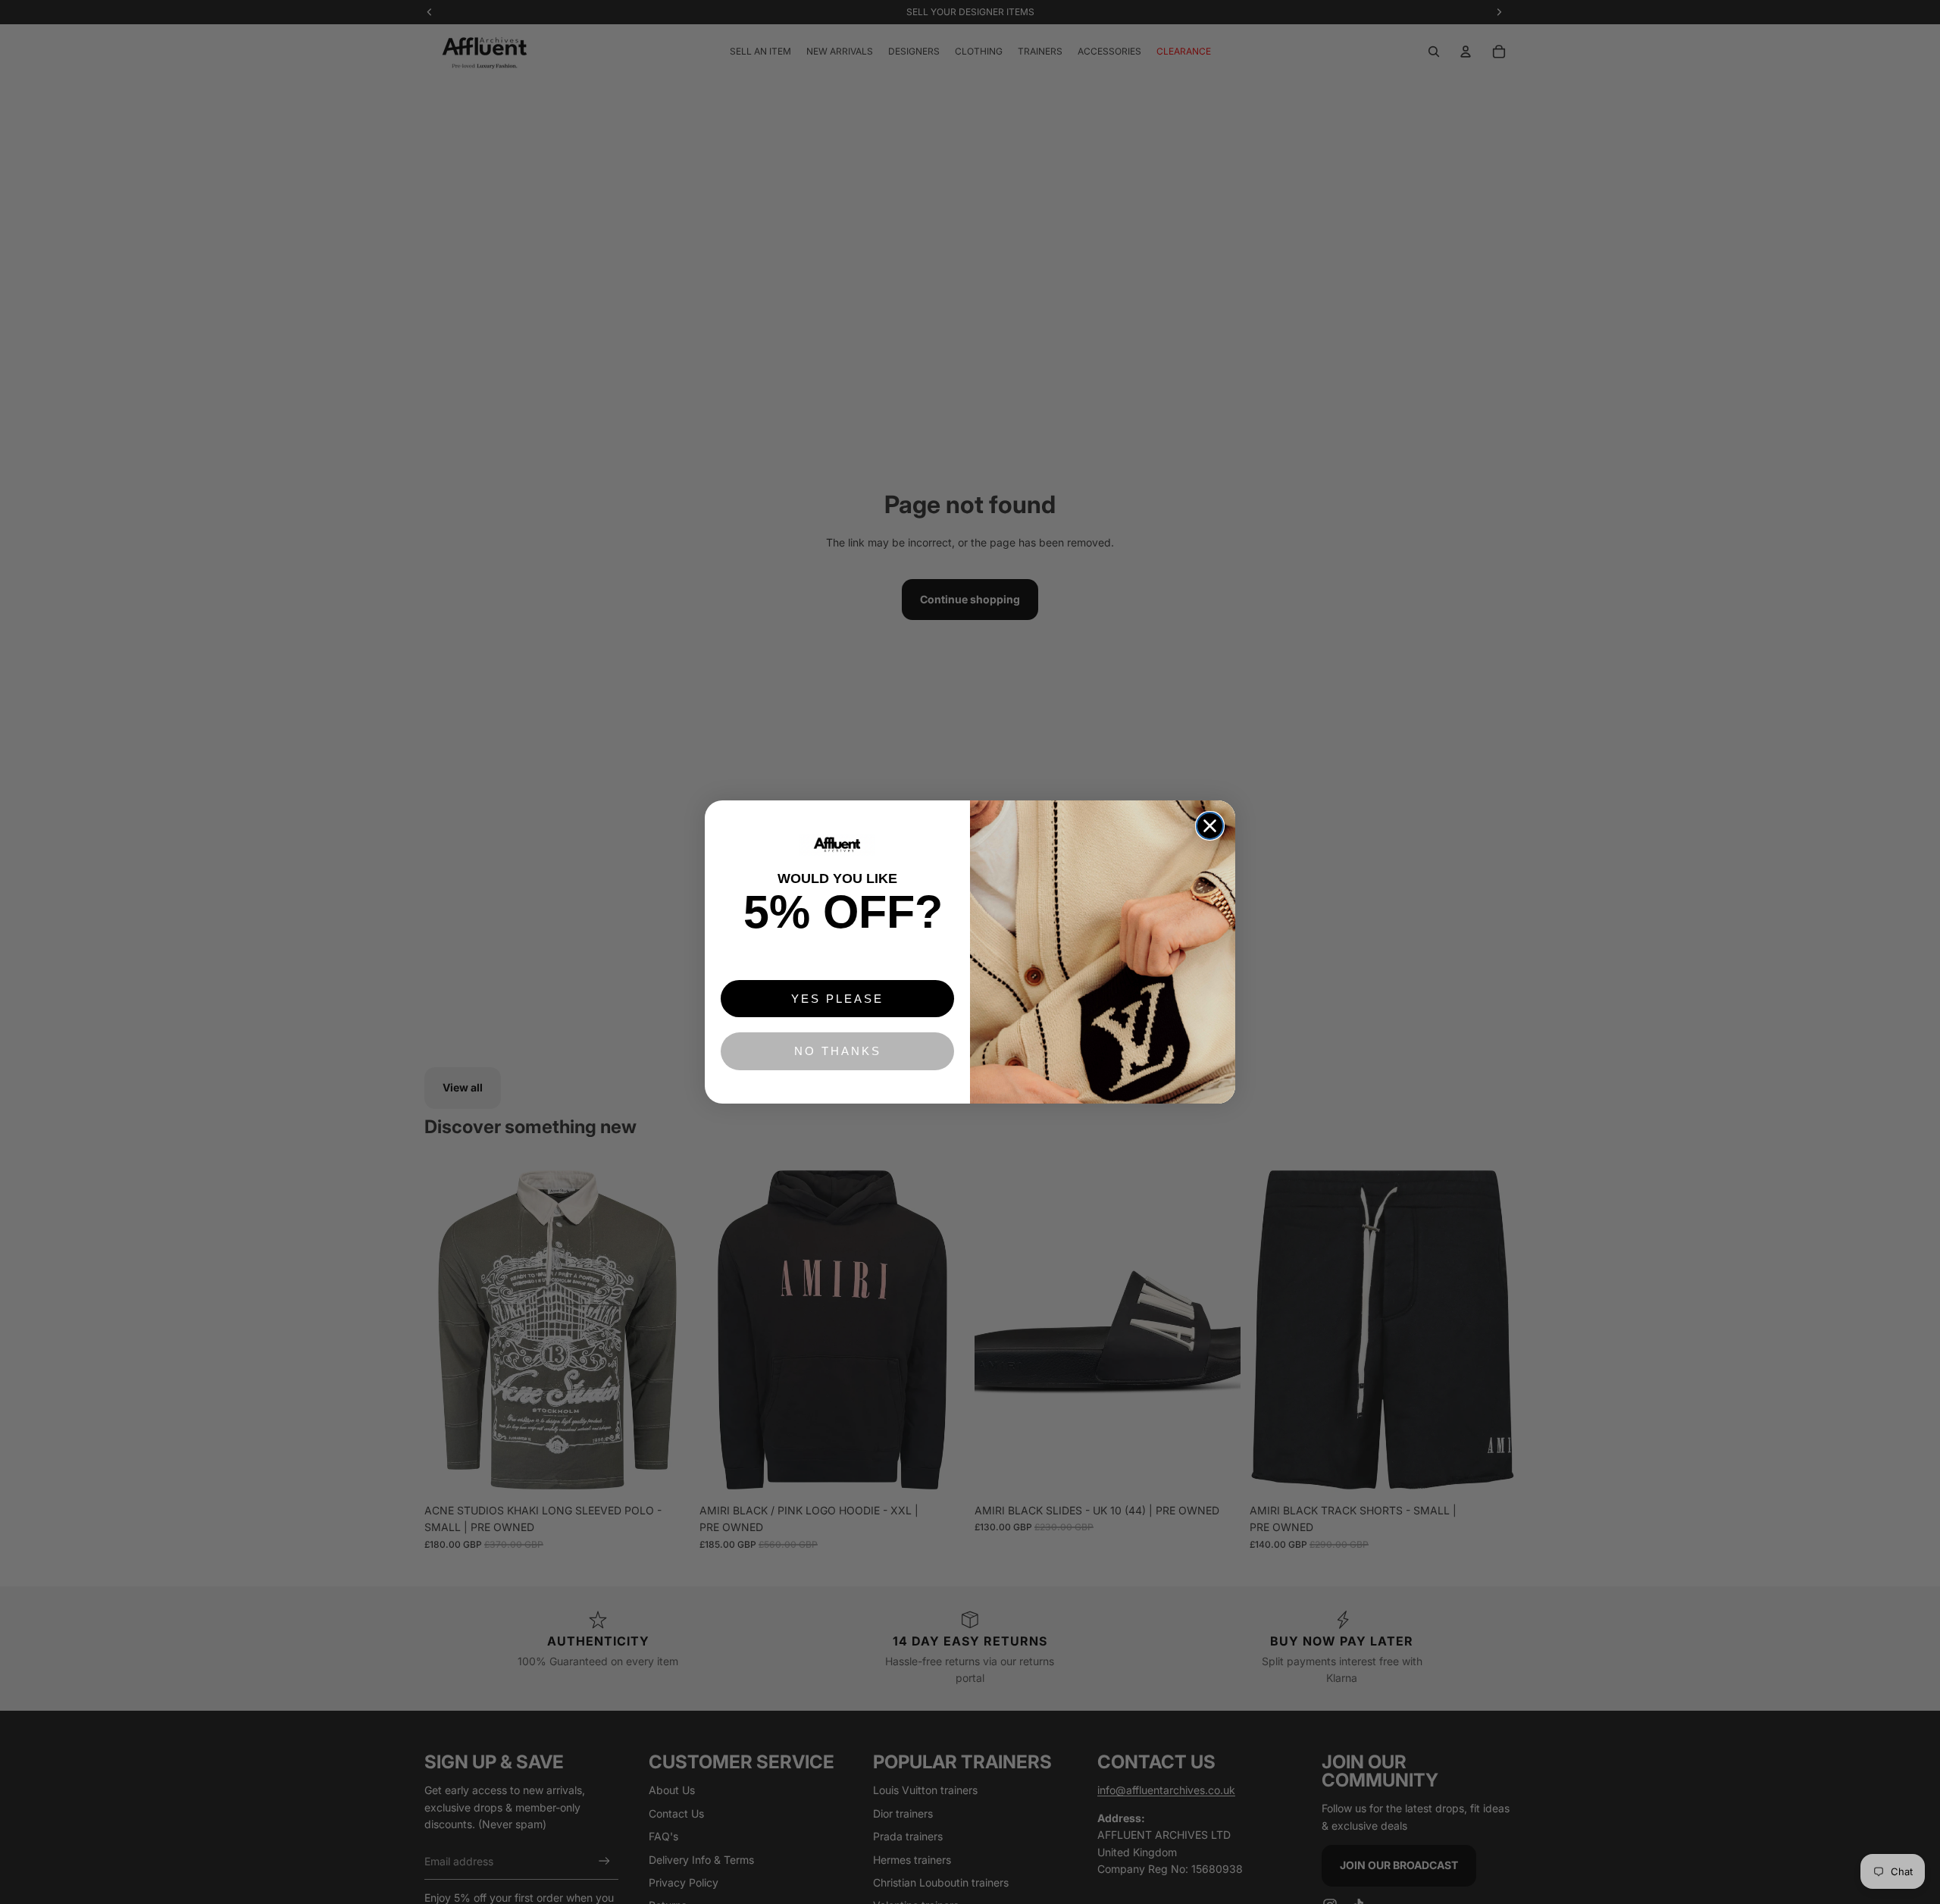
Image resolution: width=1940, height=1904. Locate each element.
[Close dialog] (1210, 826)
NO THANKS (838, 1051)
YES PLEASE (837, 999)
